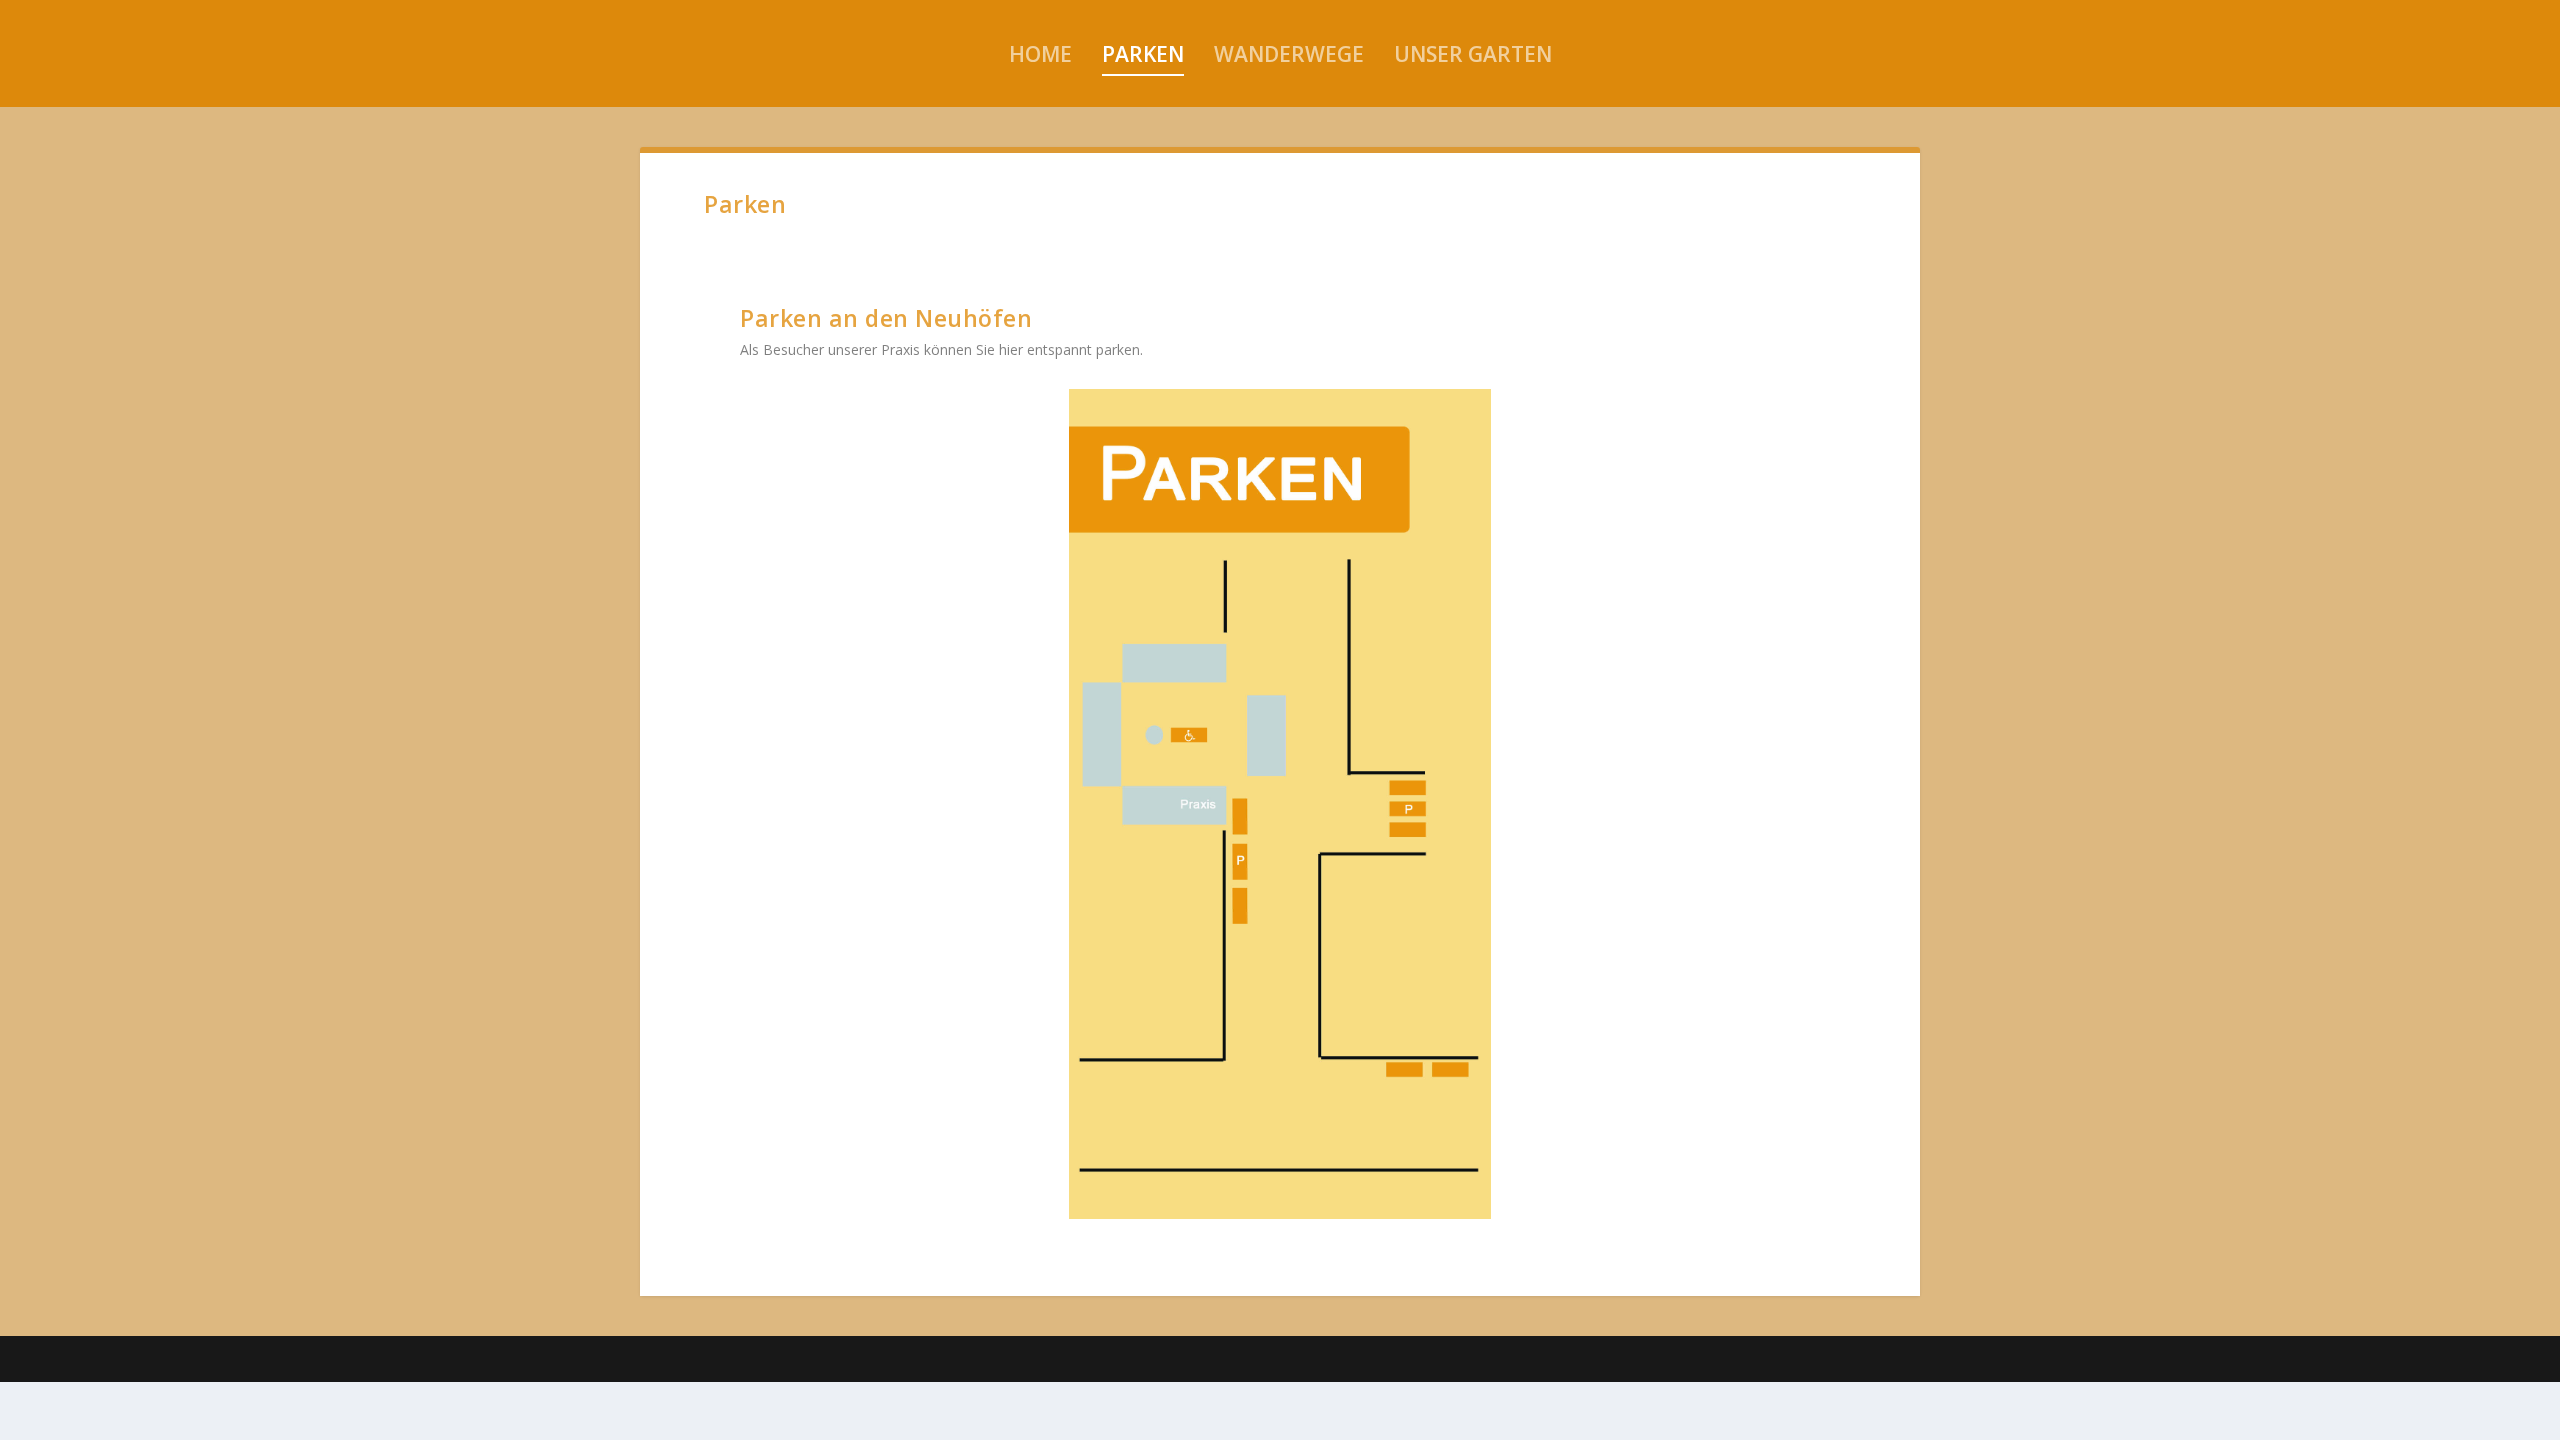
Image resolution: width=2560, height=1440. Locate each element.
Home (1040, 54)
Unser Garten (1473, 54)
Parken (1143, 54)
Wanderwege (1289, 54)
